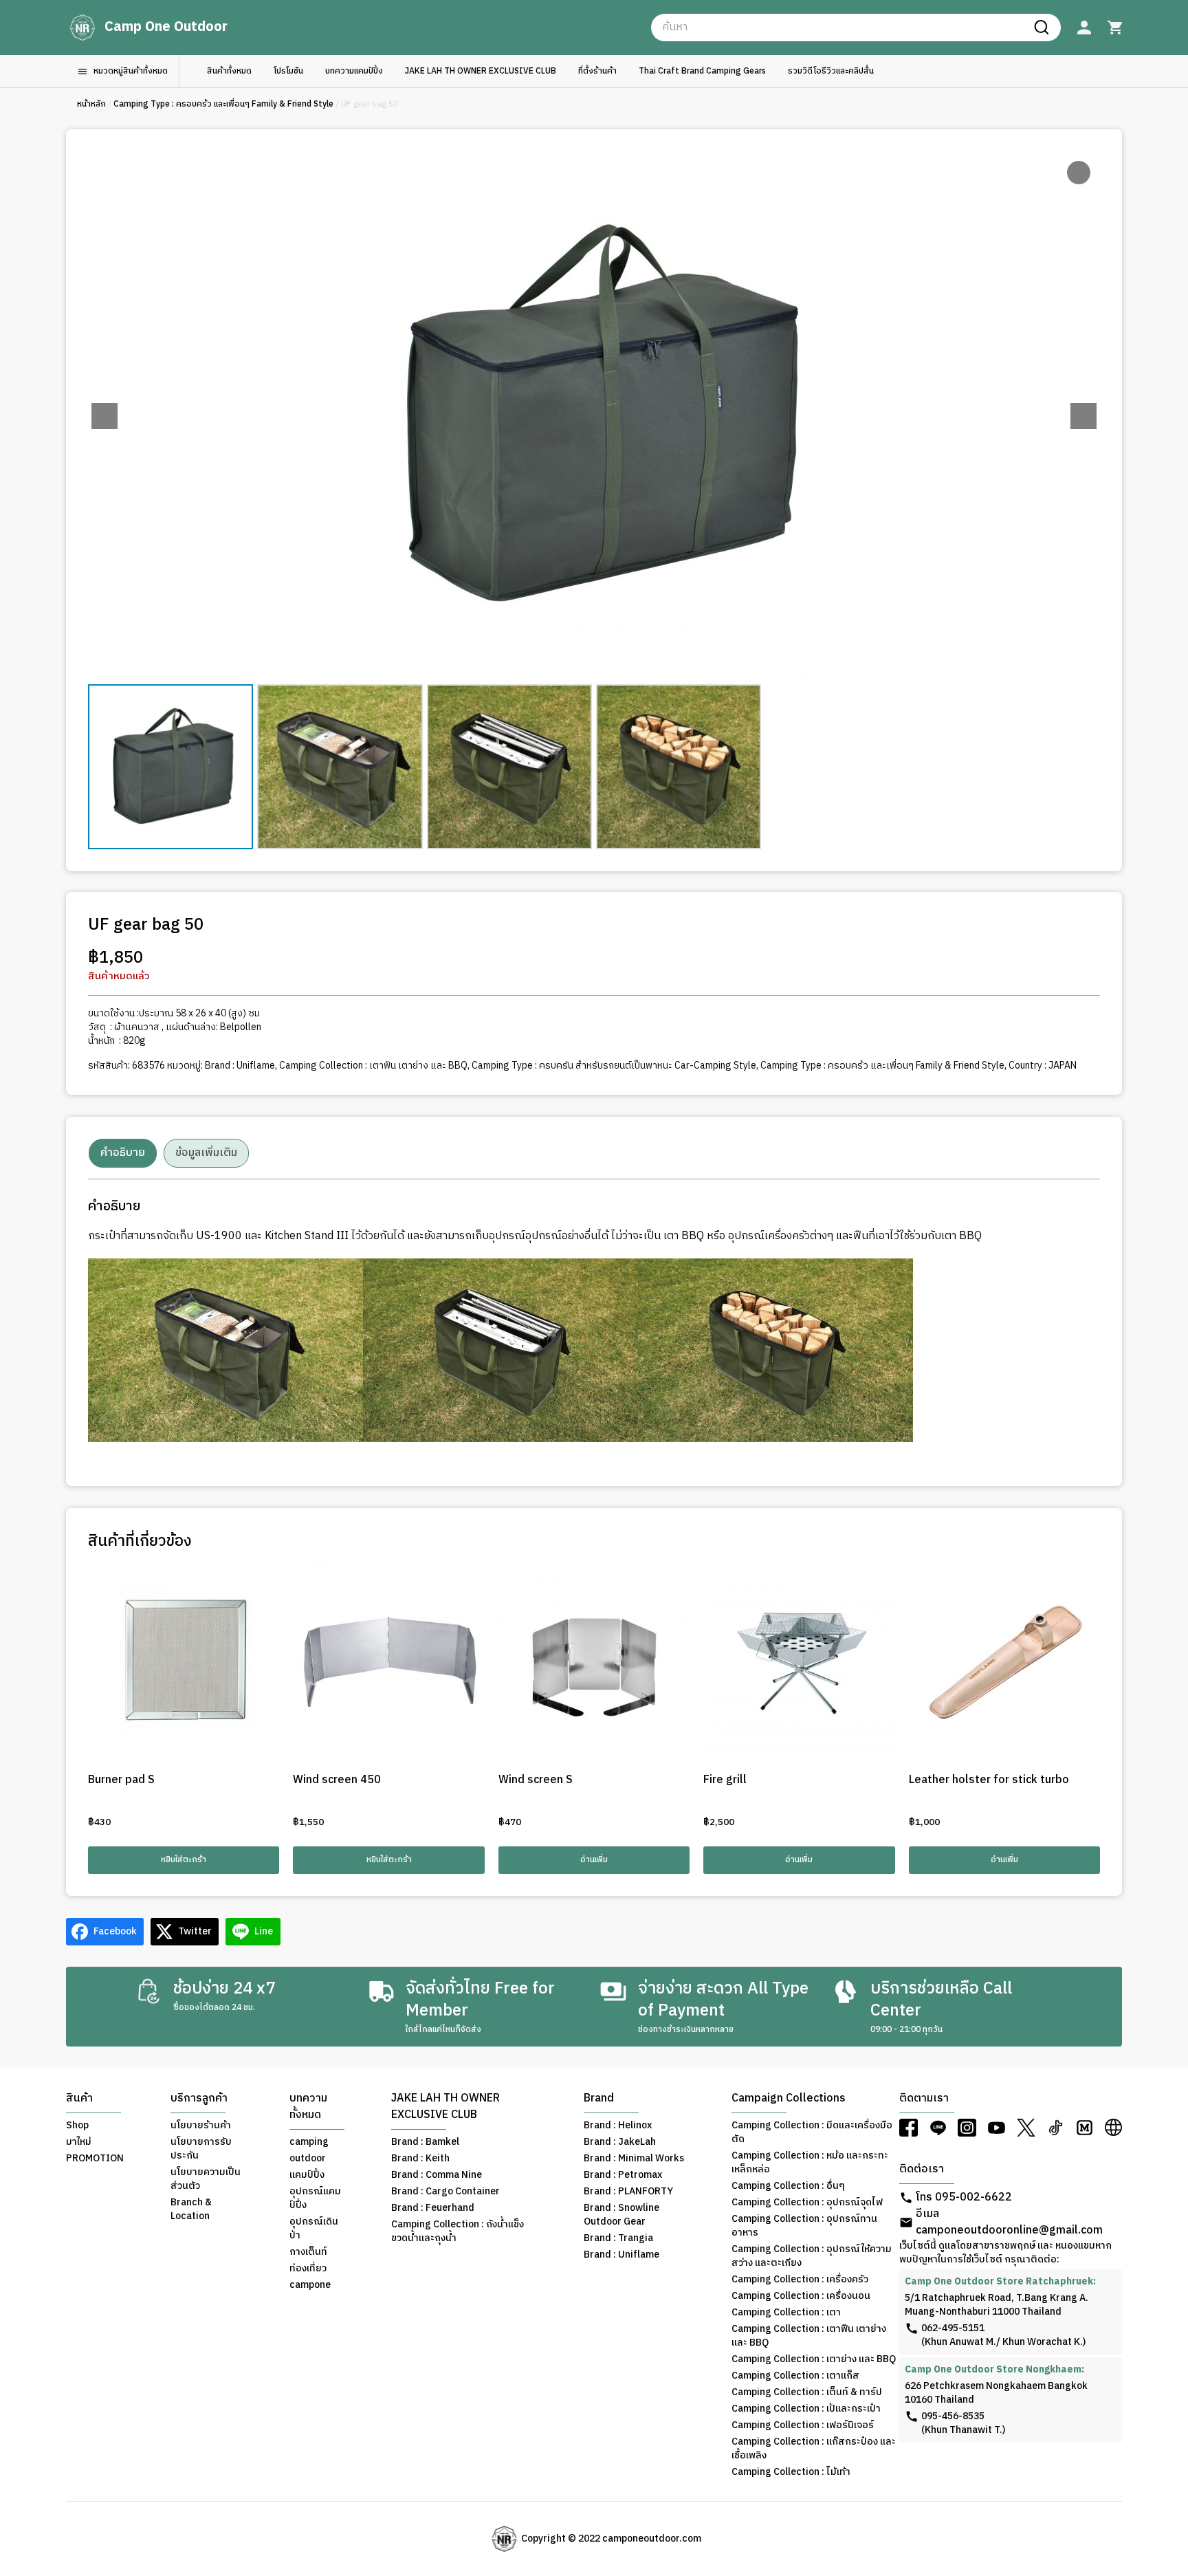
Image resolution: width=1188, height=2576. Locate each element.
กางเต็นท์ (308, 2252)
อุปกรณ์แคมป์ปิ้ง (315, 2198)
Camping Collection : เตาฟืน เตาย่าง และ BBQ (373, 1066)
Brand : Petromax (623, 2175)
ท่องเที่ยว (308, 2269)
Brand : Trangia (618, 2238)
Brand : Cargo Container (445, 2192)
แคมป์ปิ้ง (307, 2175)
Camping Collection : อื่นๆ (788, 2186)
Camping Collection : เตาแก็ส (795, 2376)
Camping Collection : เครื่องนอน (801, 2296)
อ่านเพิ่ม (594, 1860)
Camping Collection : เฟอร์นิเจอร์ (803, 2425)
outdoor (308, 2159)
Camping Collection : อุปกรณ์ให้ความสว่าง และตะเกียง (812, 2256)
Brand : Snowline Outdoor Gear (621, 2215)
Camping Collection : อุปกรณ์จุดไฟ (807, 2203)
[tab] (123, 1153)
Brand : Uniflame (240, 1066)
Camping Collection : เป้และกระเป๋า (806, 2409)
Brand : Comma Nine (437, 2175)
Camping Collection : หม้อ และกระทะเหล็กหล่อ (810, 2163)
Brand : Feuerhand (433, 2208)
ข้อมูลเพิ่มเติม (206, 1153)
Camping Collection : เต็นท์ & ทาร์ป (807, 2392)
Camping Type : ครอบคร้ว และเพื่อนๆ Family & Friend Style (223, 104)
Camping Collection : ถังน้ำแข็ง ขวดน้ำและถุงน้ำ (458, 2231)
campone (310, 2285)
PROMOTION (95, 2159)
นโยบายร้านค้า (201, 2126)
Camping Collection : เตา (786, 2313)
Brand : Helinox (618, 2126)
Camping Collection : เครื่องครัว (800, 2280)
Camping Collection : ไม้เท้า (791, 2472)
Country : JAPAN (1043, 1066)
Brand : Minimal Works (634, 2159)
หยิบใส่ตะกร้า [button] (184, 1860)
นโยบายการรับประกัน (201, 2149)
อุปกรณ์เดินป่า (314, 2229)
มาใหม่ (79, 2142)
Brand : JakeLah (620, 2142)
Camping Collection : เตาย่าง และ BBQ (814, 2359)
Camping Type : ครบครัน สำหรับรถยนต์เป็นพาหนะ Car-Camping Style (614, 1066)
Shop (77, 2126)
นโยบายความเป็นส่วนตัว (206, 2179)
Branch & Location (191, 2209)
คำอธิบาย (123, 1153)
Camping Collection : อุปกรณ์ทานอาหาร (804, 2226)
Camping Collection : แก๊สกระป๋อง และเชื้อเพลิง (814, 2449)
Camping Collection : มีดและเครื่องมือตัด (812, 2132)
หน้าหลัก (91, 104)
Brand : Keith (420, 2159)
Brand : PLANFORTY (628, 2192)
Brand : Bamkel (425, 2142)
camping (309, 2142)
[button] (1083, 416)
